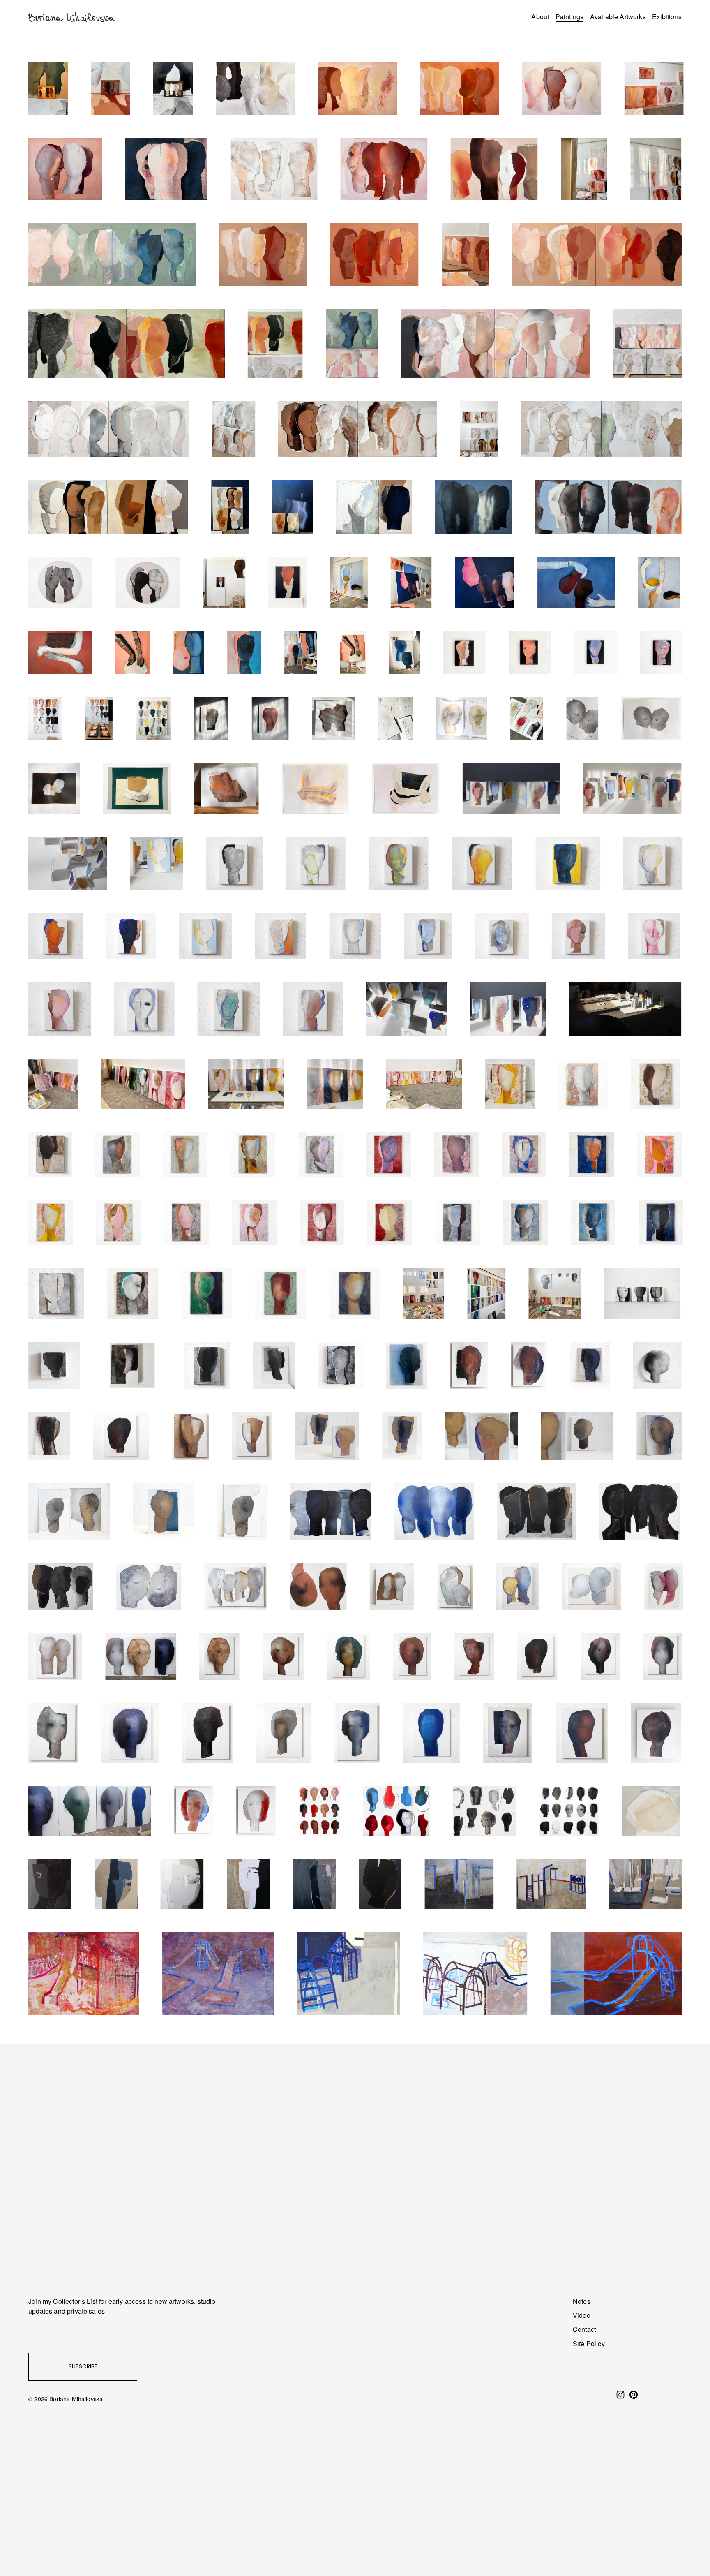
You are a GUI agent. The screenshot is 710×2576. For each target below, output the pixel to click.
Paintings (569, 17)
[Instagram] (620, 2395)
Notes (582, 2301)
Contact (584, 2329)
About (540, 17)
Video (582, 2315)
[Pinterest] (634, 2395)
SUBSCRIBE (83, 2366)
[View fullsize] (48, 89)
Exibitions (667, 17)
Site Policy (589, 2344)
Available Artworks (618, 17)
